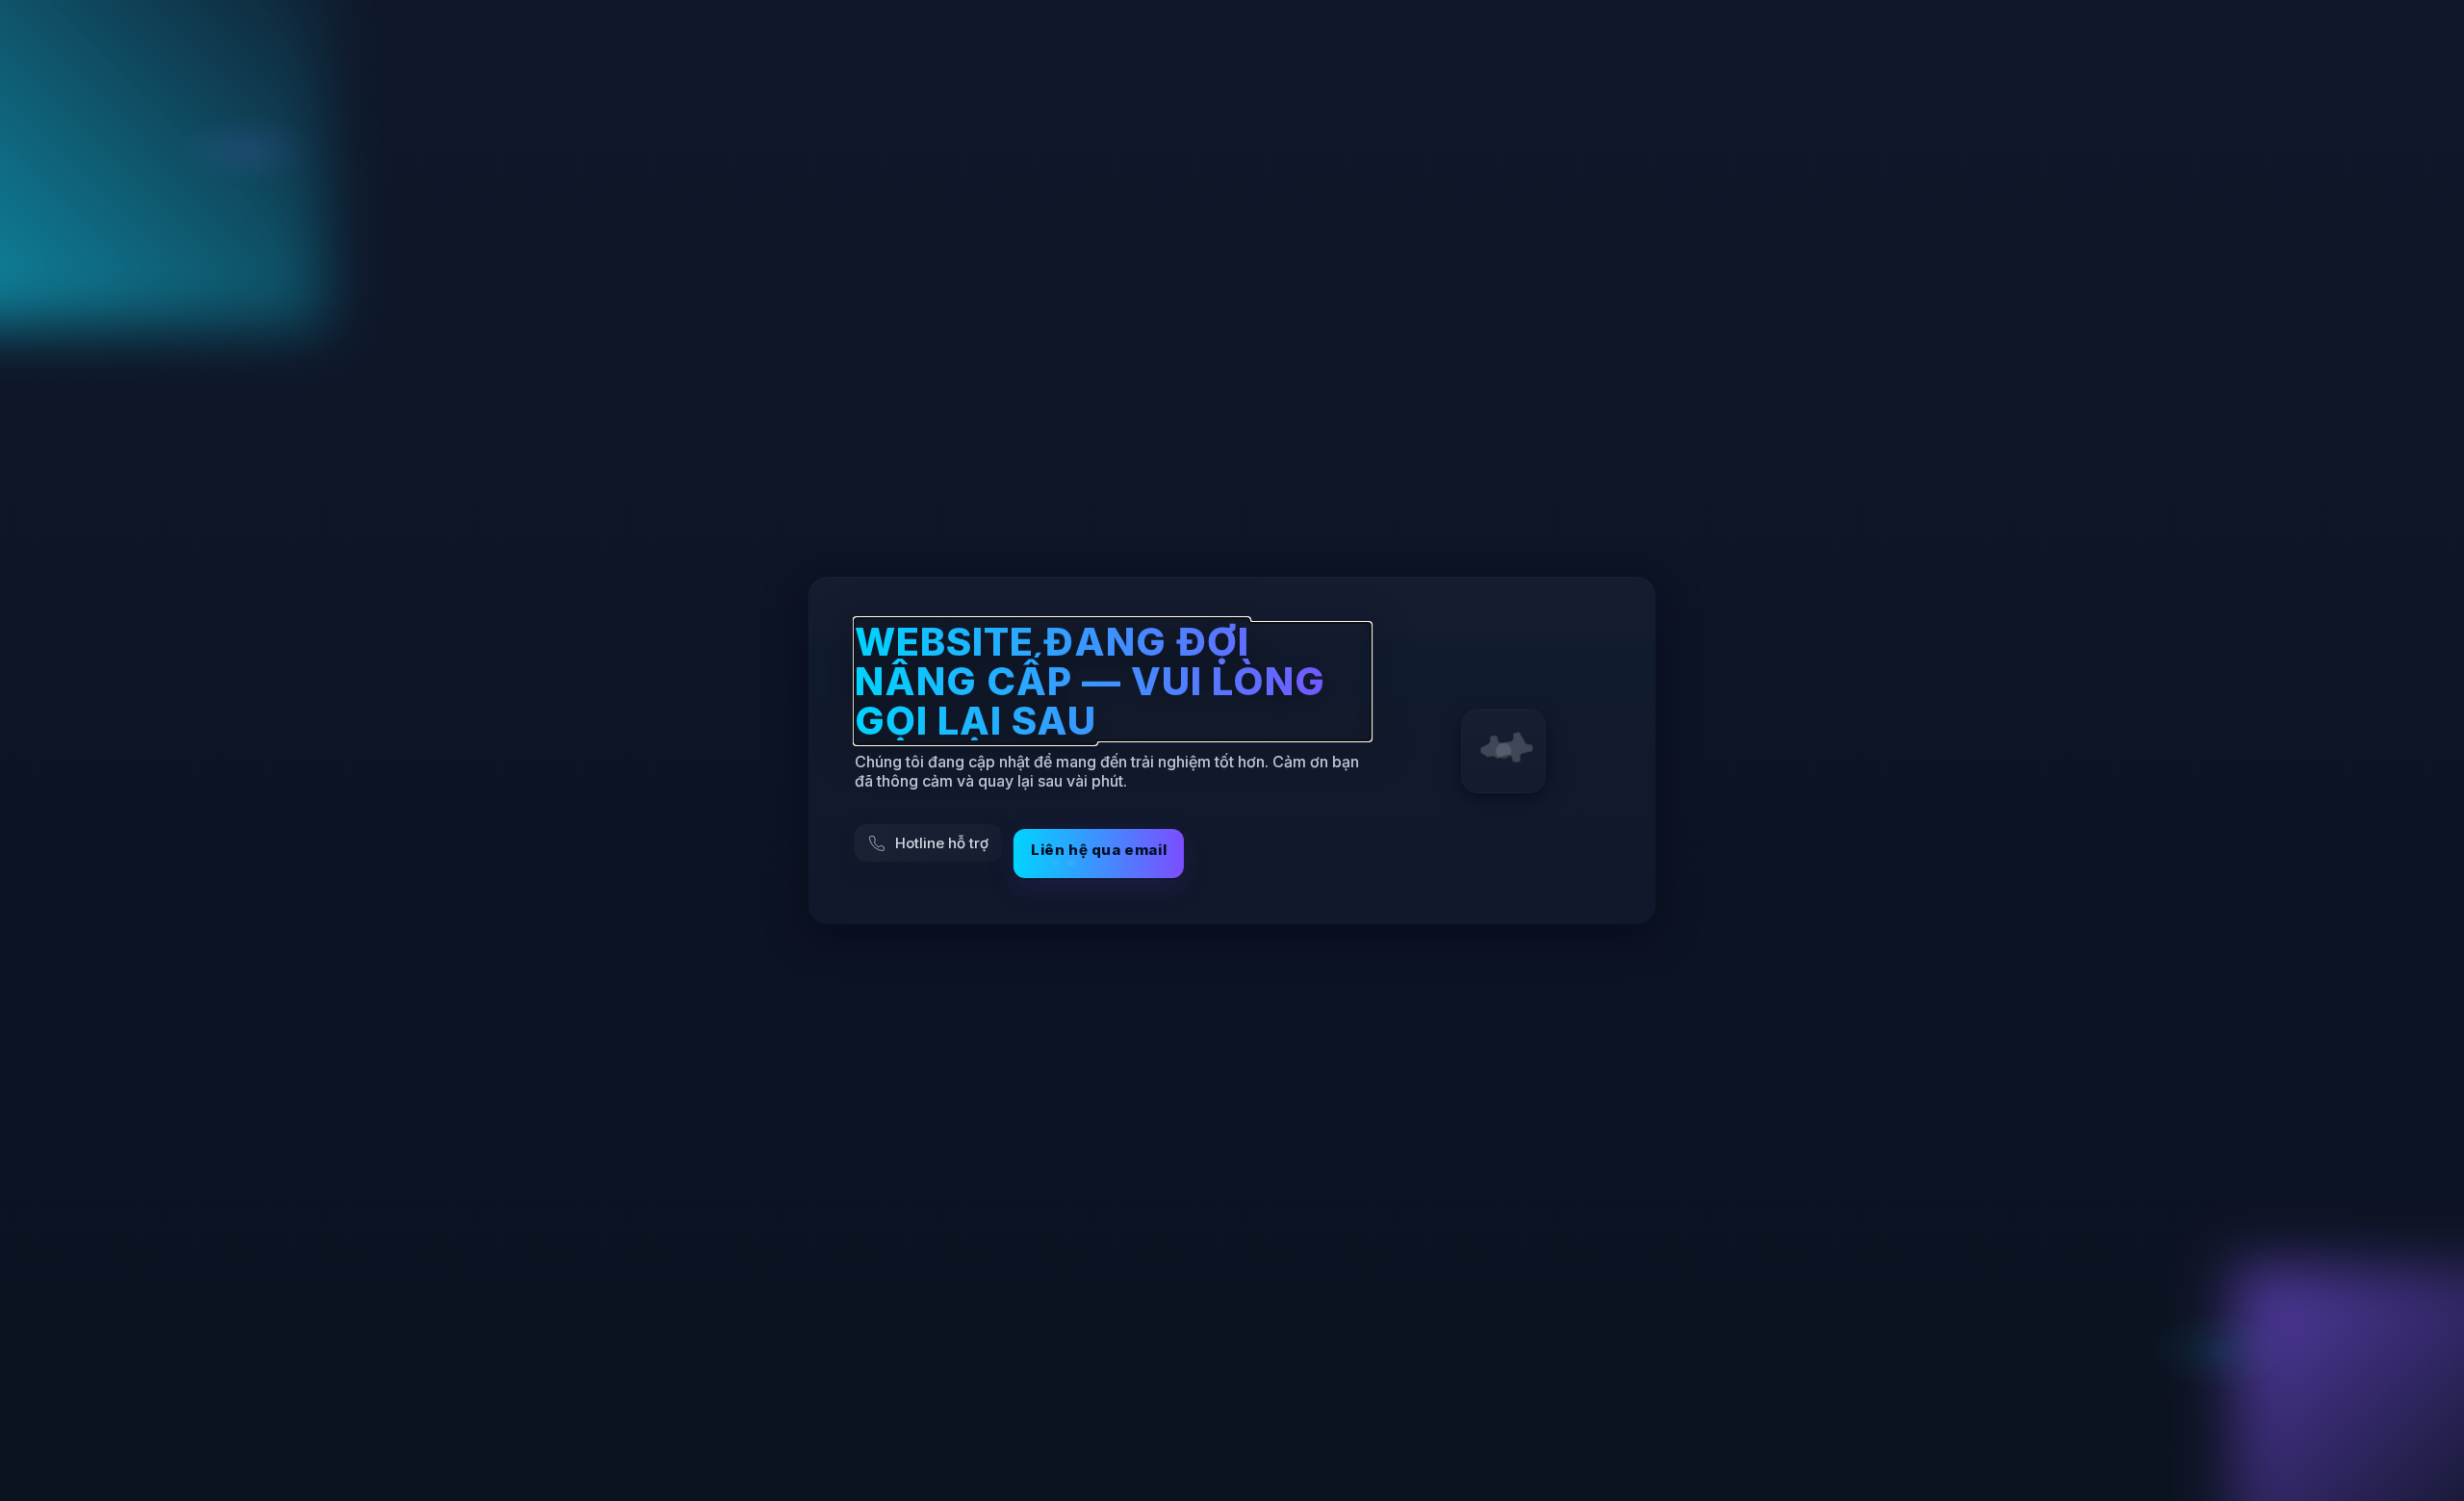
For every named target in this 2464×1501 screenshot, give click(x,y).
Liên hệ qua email (1099, 850)
